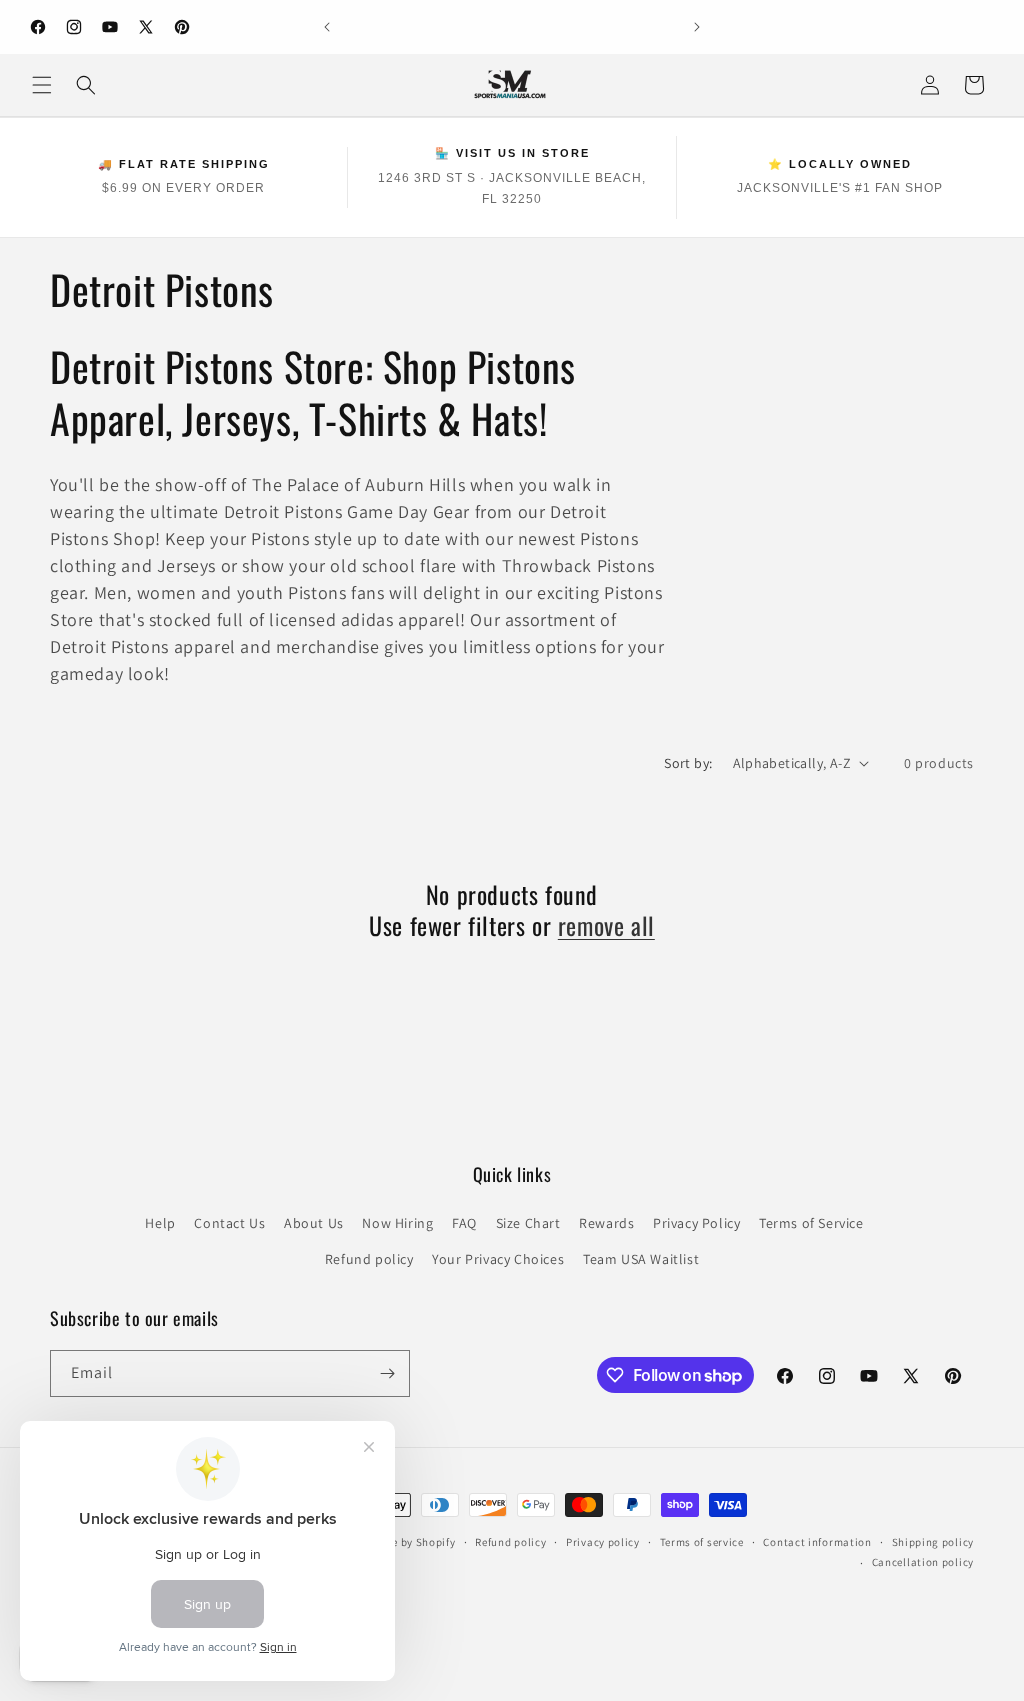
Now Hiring (397, 1223)
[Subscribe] (387, 1373)
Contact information (817, 1542)
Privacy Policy (696, 1223)
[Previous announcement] (327, 27)
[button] (42, 85)
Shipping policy (933, 1542)
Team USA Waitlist (641, 1259)
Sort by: (688, 763)
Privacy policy (603, 1542)
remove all (606, 925)
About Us (314, 1223)
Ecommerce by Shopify (397, 1542)
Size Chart (528, 1223)
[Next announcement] (697, 27)
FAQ (464, 1223)
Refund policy (369, 1259)
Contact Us (229, 1223)
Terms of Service (811, 1223)
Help (160, 1223)
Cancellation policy (923, 1562)
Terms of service (702, 1542)
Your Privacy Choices (498, 1259)
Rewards (606, 1223)
